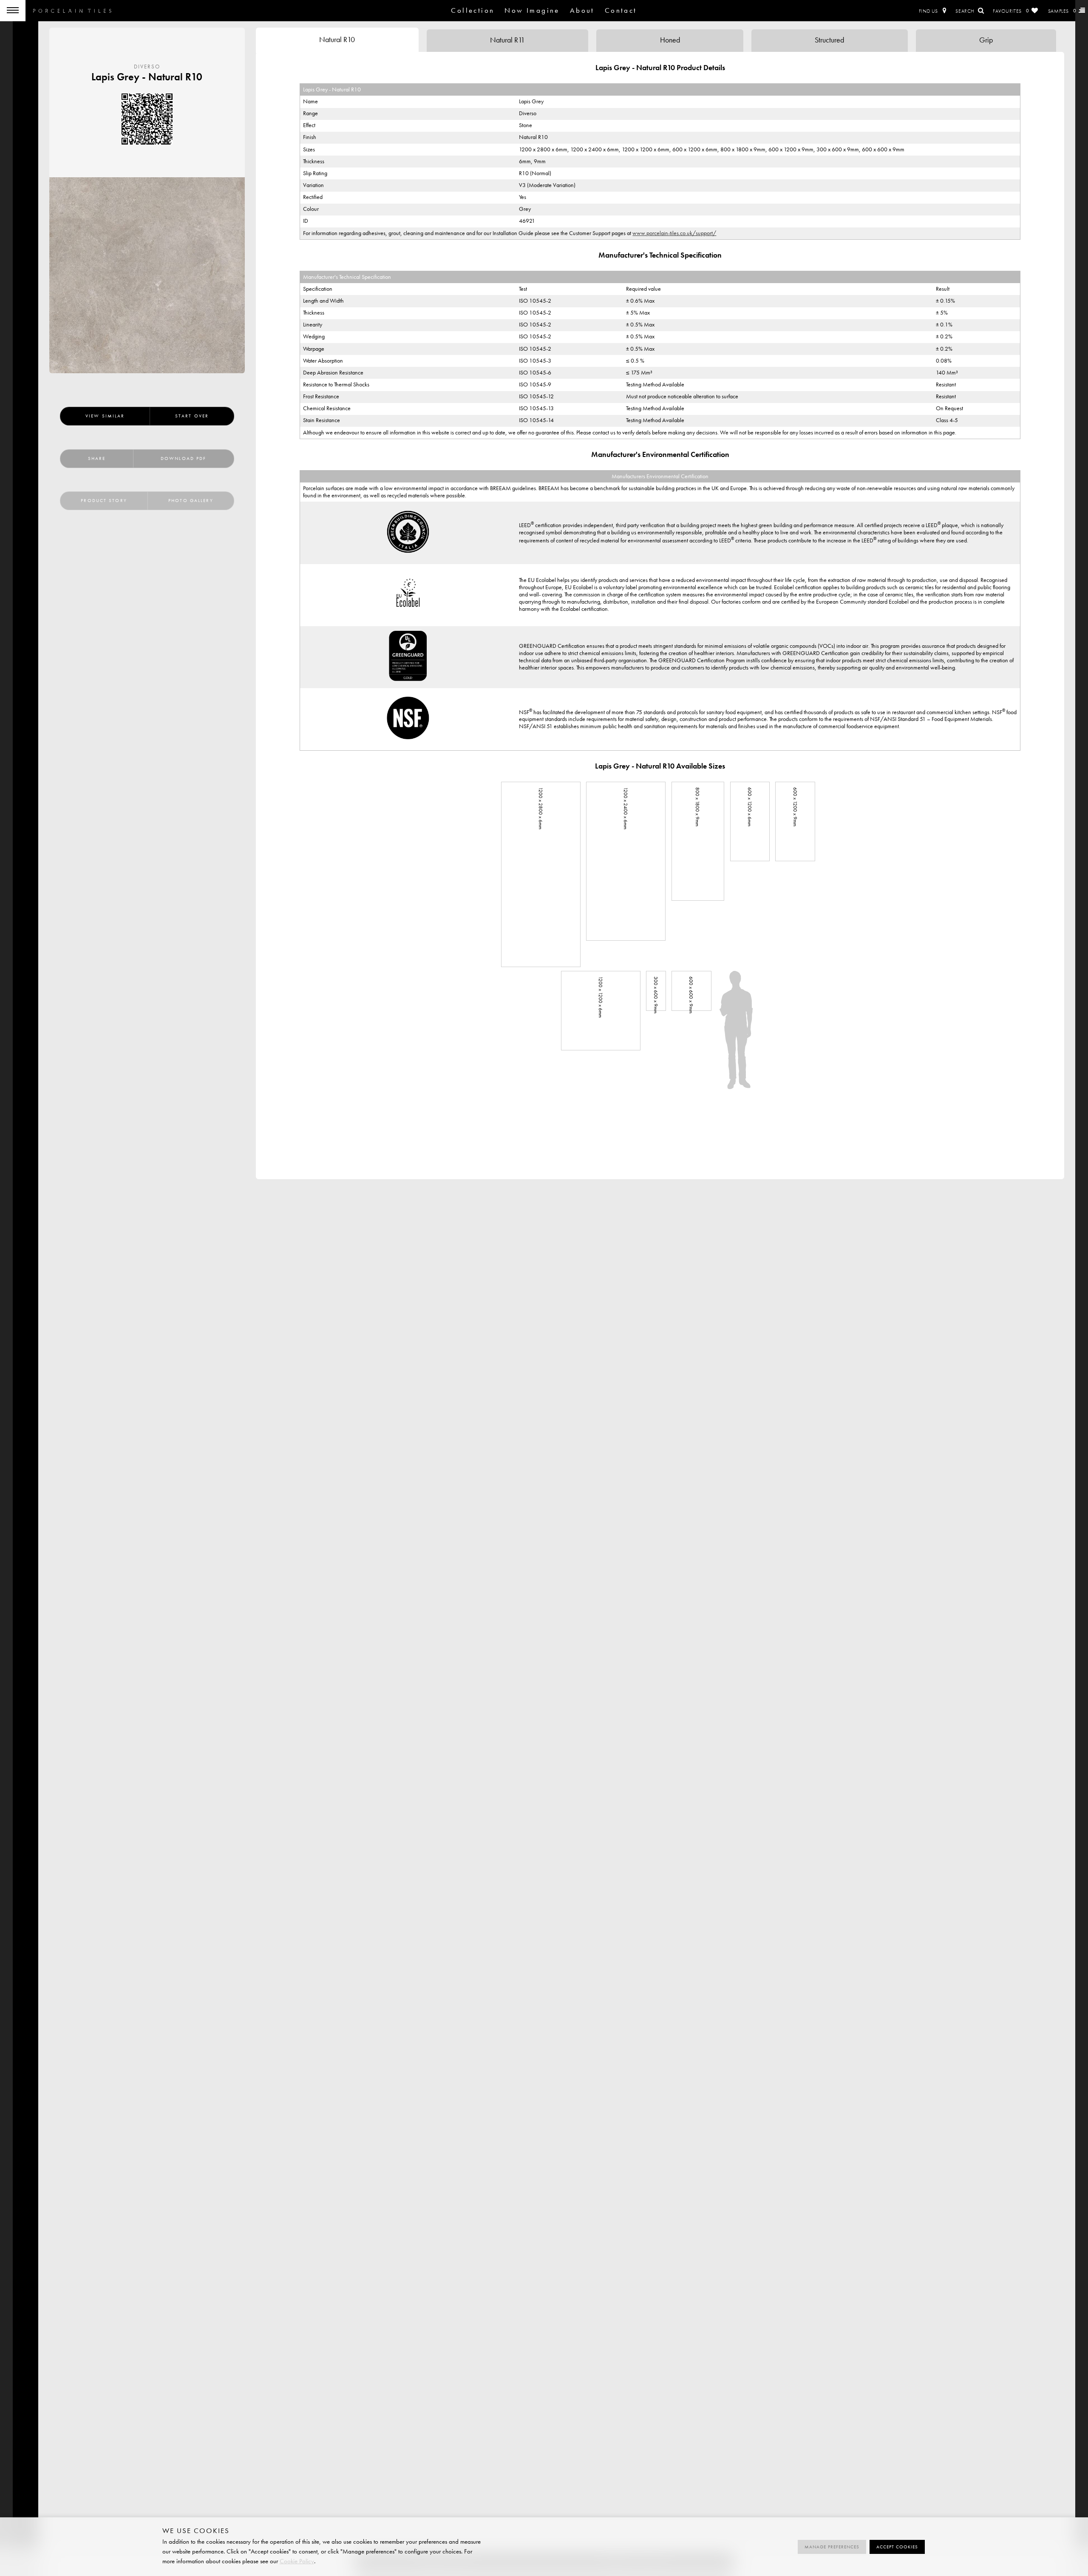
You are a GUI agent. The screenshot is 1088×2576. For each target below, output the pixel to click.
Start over (192, 416)
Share (97, 458)
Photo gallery (191, 501)
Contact (621, 10)
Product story (104, 501)
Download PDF (183, 458)
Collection (473, 10)
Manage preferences (832, 2547)
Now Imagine (532, 10)
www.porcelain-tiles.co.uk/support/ (674, 233)
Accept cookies (897, 2547)
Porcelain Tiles (72, 11)
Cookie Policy (297, 2561)
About (582, 10)
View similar (105, 416)
